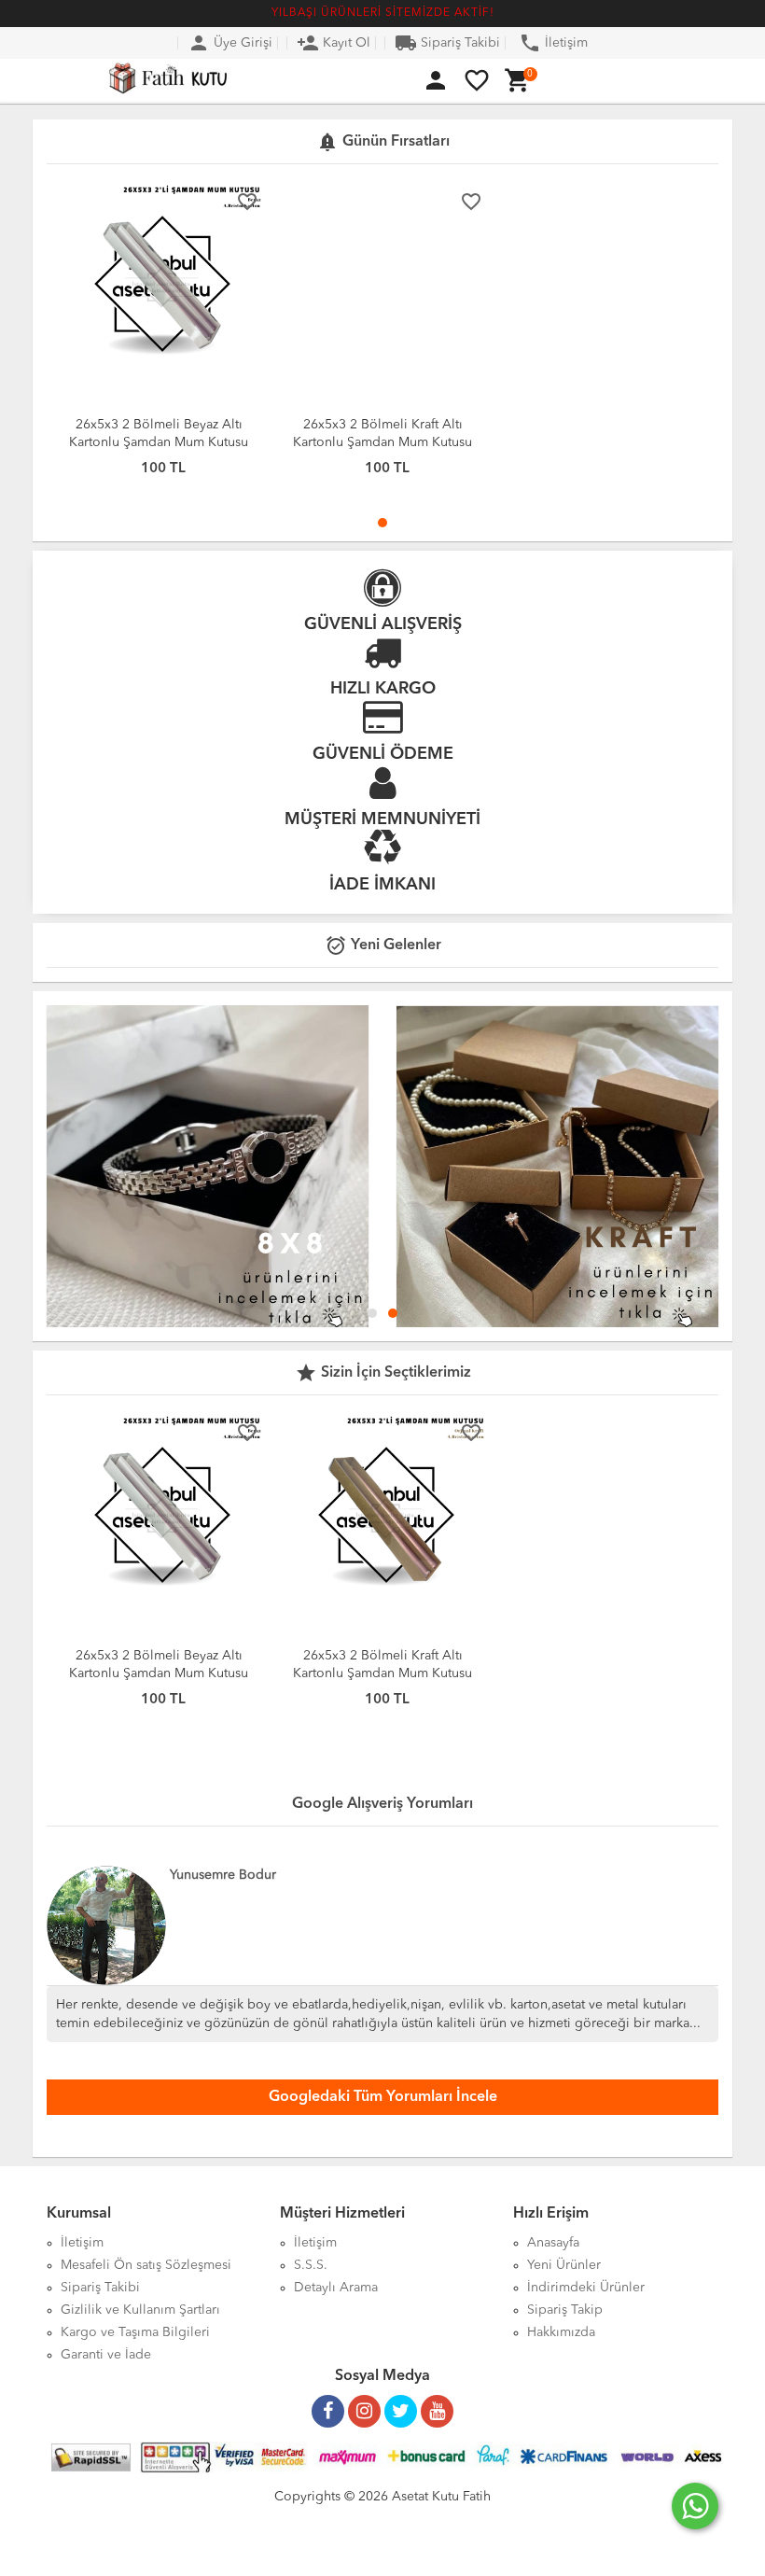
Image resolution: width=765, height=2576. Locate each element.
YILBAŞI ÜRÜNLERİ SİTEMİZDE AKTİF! (383, 13)
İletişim (553, 43)
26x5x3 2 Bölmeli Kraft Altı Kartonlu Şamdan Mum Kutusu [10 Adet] (382, 442)
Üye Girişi (230, 43)
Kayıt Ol (334, 43)
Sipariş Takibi (447, 43)
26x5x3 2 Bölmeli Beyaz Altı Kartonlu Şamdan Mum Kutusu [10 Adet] (159, 442)
